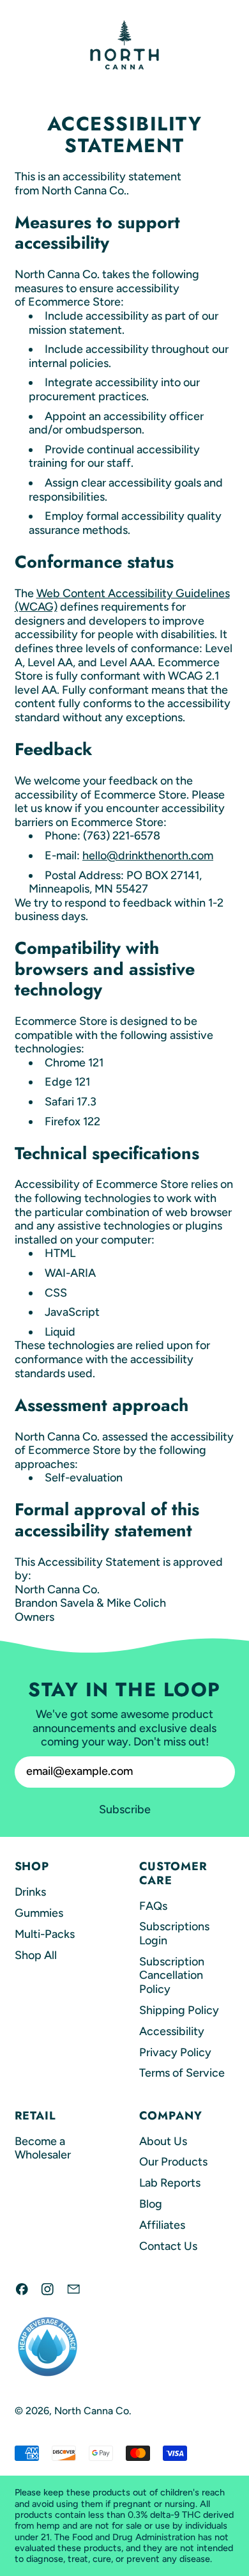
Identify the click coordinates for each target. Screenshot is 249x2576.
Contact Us (168, 2246)
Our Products (173, 2162)
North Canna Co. (93, 2411)
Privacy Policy (175, 2052)
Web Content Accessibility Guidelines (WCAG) (122, 600)
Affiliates (162, 2225)
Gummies (39, 1913)
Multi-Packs (45, 1934)
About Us (163, 2141)
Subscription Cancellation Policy (172, 1975)
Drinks (30, 1892)
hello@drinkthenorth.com (148, 855)
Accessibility (172, 2031)
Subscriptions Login (174, 1933)
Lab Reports (170, 2183)
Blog (151, 2204)
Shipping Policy (179, 2010)
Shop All (36, 1955)
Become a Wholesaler (43, 2148)
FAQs (153, 1906)
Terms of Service (182, 2073)
